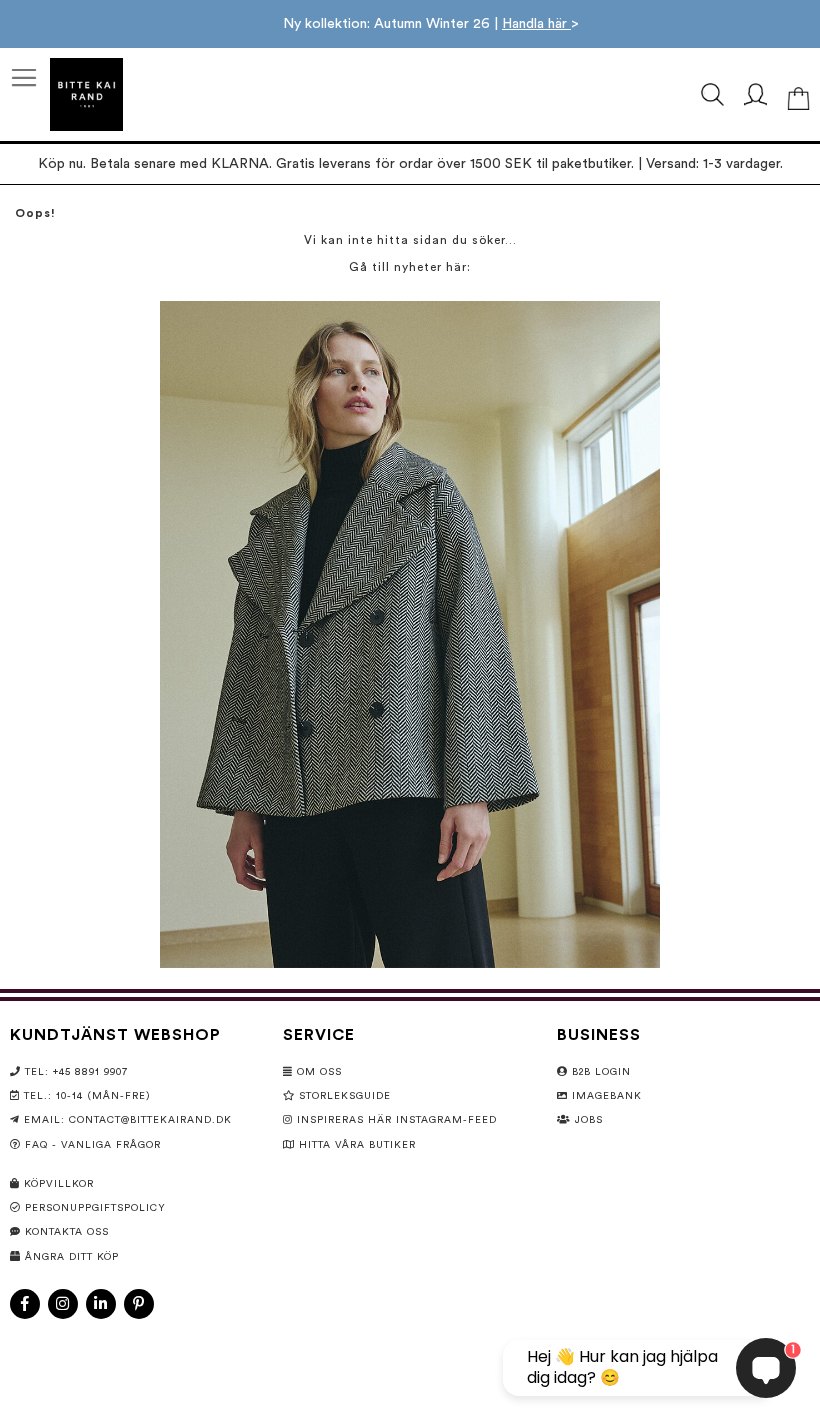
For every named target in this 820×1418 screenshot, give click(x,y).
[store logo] (86, 94)
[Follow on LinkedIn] (101, 1304)
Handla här (536, 24)
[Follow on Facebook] (25, 1304)
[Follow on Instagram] (63, 1304)
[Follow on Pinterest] (139, 1304)
